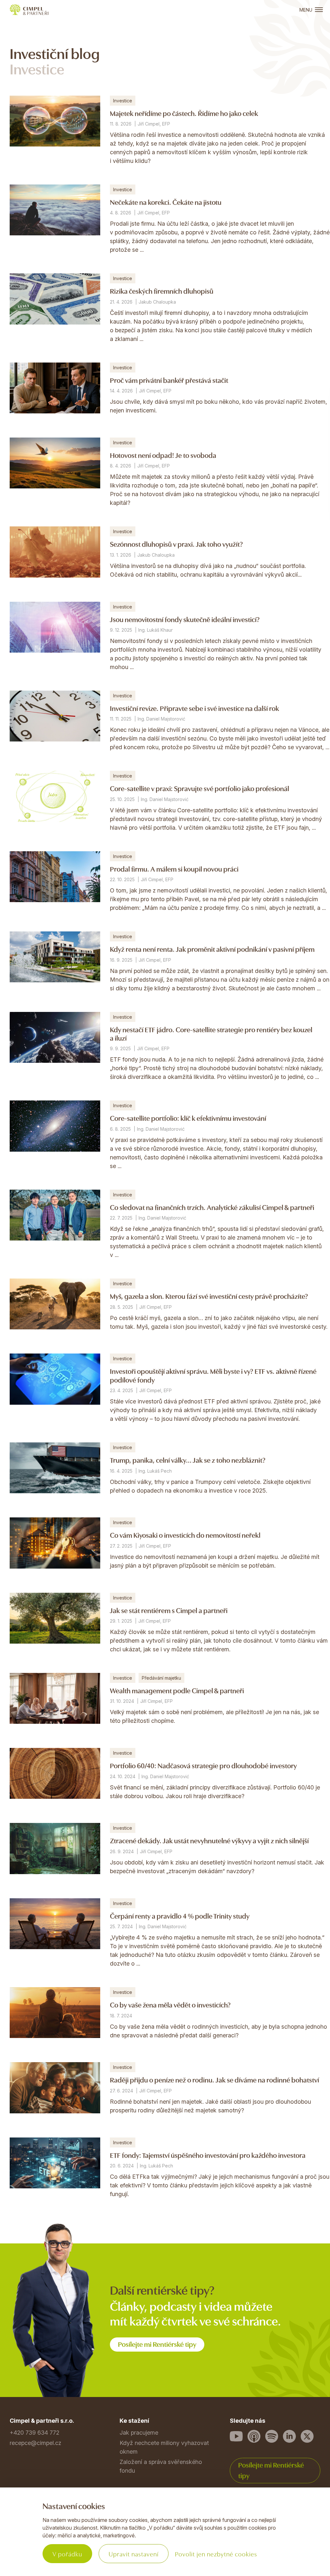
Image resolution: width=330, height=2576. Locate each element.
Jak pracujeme (139, 2433)
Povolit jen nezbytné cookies (216, 2554)
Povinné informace (34, 2527)
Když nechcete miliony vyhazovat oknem (164, 2447)
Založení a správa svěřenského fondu (161, 2466)
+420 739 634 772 (34, 2433)
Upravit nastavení (134, 2554)
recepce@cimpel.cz (35, 2443)
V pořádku (67, 2554)
